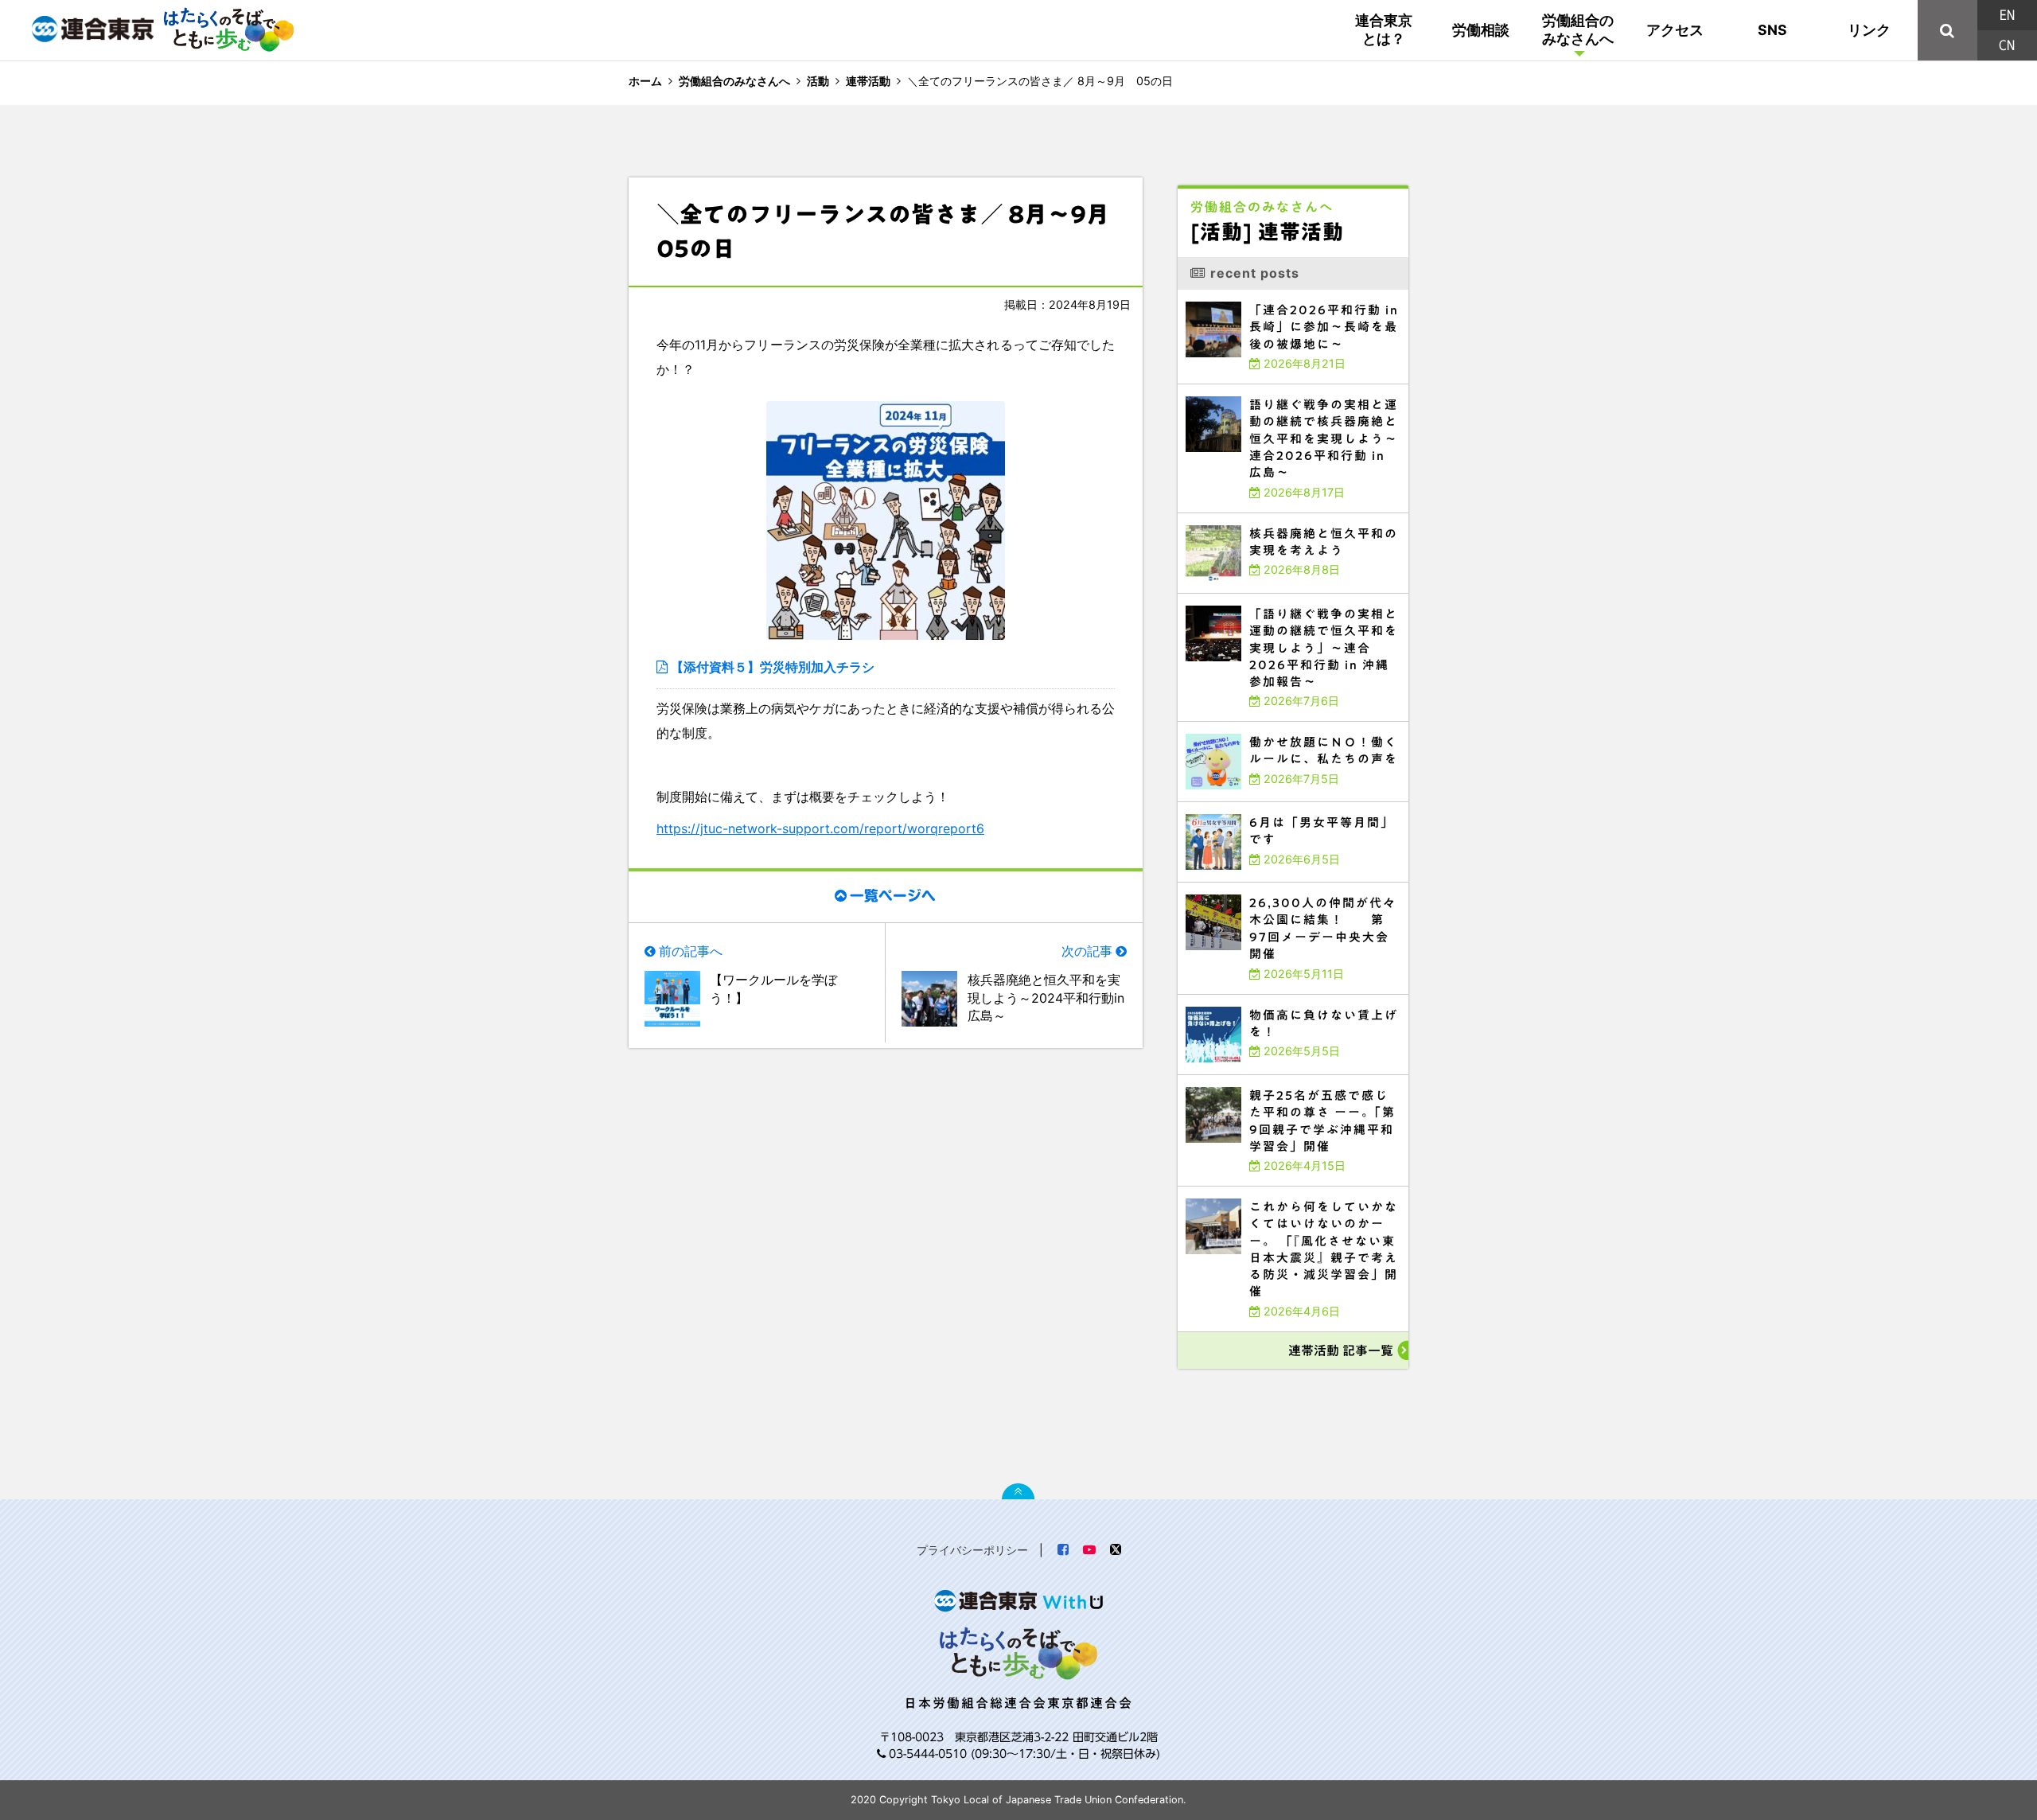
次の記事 (1087, 951)
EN (2007, 15)
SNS (1772, 30)
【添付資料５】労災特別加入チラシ (773, 667)
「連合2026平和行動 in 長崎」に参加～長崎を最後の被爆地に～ (1270, 293)
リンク (1869, 30)
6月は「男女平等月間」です (1218, 806)
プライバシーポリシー (972, 1550)
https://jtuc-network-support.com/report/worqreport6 (820, 828)
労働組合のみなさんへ (1578, 29)
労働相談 (1481, 30)
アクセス (1675, 30)
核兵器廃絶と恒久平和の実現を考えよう (1235, 517)
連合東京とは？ (1384, 29)
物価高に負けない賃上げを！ (1219, 998)
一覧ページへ (893, 896)
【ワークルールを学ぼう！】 (773, 988)
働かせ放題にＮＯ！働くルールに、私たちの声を (1248, 725)
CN (2007, 45)
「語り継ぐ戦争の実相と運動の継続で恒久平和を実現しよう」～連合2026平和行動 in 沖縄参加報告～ (1291, 600)
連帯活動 (868, 81)
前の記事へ (691, 951)
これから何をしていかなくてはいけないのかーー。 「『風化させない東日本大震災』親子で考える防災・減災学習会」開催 (1293, 1193)
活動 (818, 81)
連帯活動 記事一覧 (1341, 1350)
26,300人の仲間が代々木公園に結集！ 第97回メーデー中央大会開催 (1281, 886)
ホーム (645, 81)
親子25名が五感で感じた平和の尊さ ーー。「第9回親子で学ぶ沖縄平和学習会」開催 (1293, 1082)
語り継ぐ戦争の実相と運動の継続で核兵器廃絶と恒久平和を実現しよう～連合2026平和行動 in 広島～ (1289, 391)
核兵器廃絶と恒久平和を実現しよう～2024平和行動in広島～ (1046, 998)
